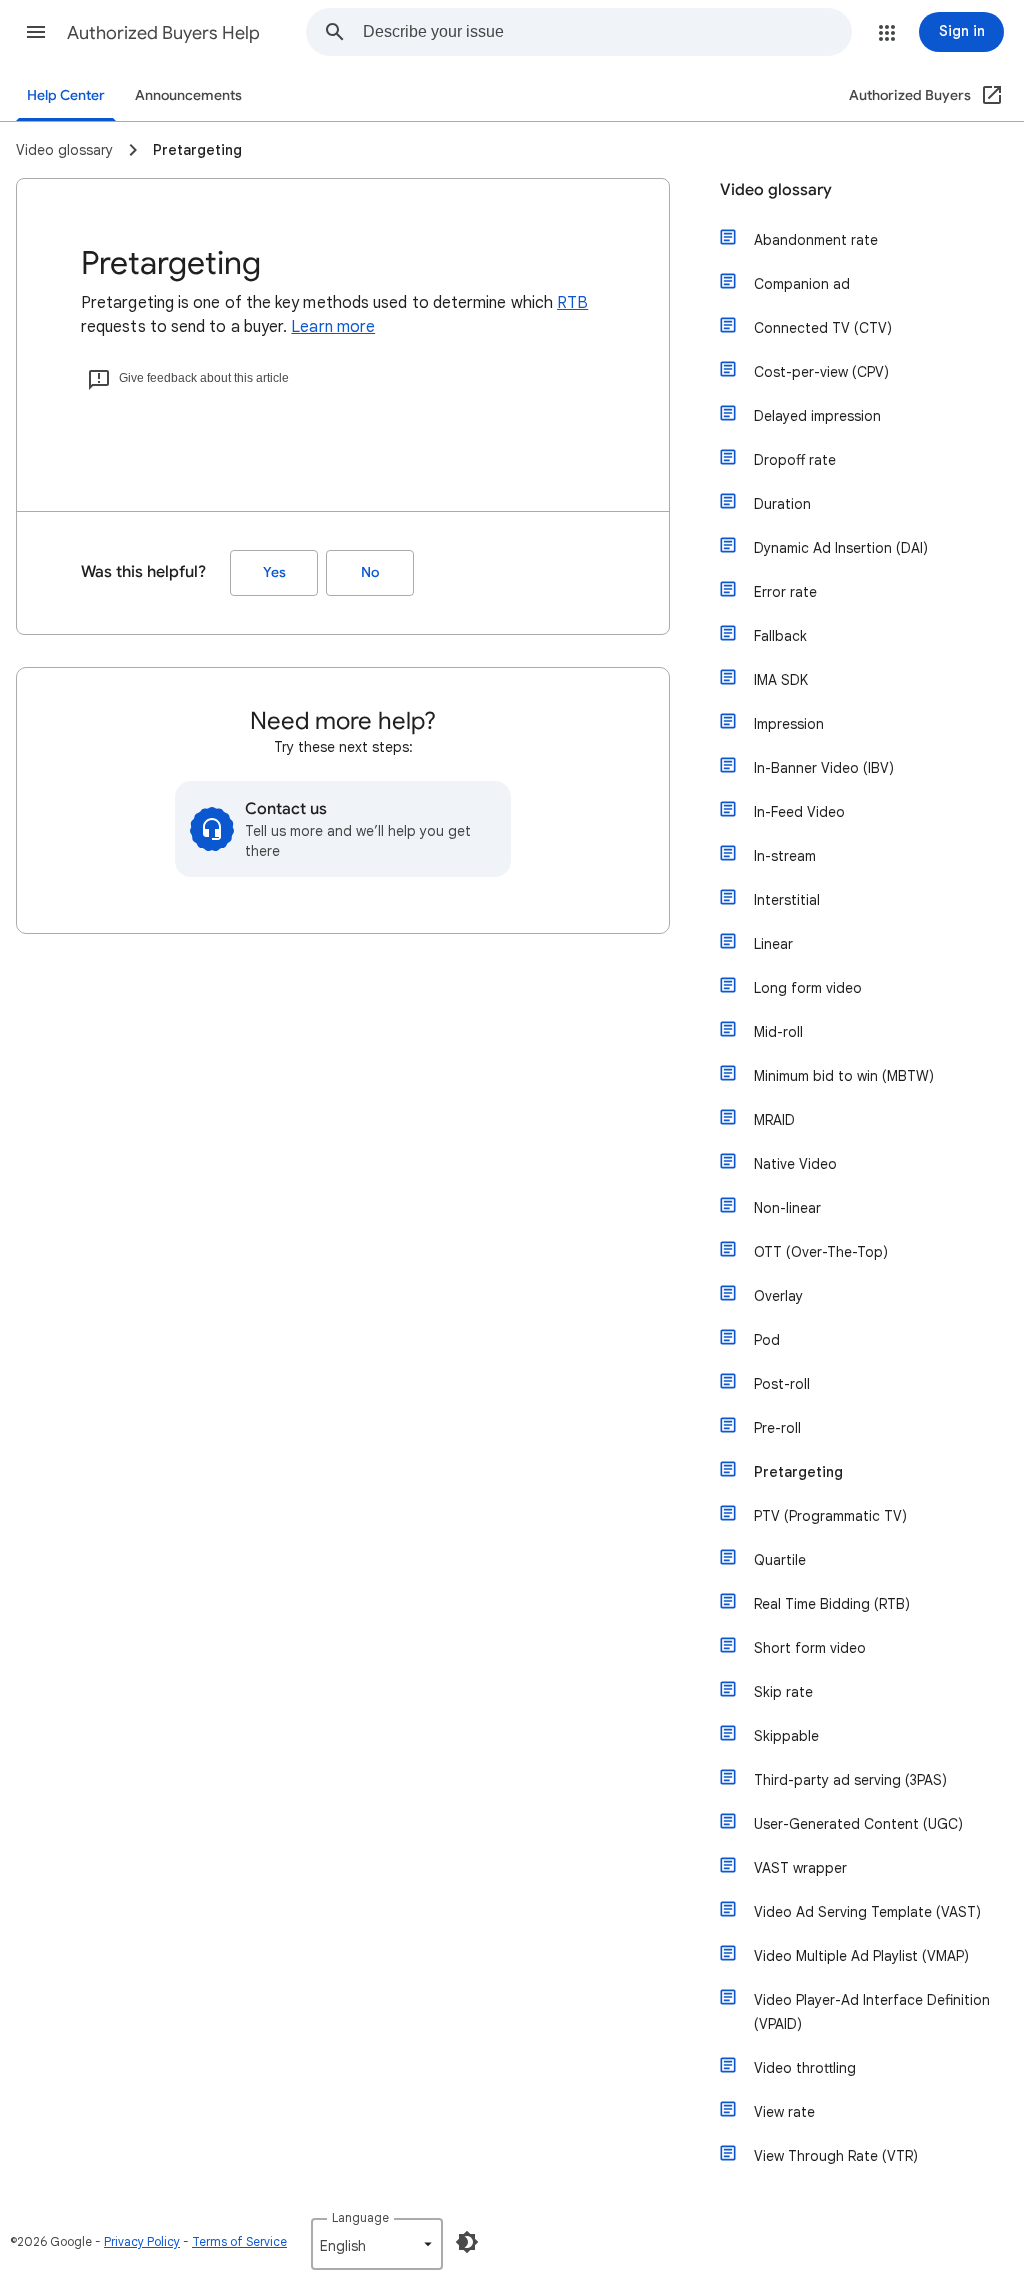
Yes (274, 572)
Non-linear (787, 1208)
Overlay (778, 1296)
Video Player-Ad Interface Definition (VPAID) (872, 2012)
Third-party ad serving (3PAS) (850, 1780)
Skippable (786, 1736)
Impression (789, 724)
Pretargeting (798, 1472)
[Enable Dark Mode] (467, 2242)
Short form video (810, 1648)
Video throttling (805, 2068)
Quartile (780, 1560)
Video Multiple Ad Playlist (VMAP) (861, 1956)
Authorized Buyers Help (163, 33)
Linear (773, 944)
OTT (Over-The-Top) (821, 1252)
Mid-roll (778, 1032)
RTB (572, 303)
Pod (767, 1340)
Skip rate (783, 1692)
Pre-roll (777, 1428)
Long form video (808, 988)
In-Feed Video (799, 812)
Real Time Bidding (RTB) (832, 1604)
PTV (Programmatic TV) (830, 1516)
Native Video (795, 1164)
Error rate (785, 592)
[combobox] (607, 32)
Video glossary (776, 190)
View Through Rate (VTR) (836, 2156)
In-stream (785, 856)
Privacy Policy (142, 2241)
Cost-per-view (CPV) (821, 372)
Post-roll (782, 1384)
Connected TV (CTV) (823, 328)
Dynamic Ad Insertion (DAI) (841, 548)
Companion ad (802, 284)
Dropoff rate (795, 460)
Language (360, 2217)
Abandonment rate (816, 240)
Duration (782, 504)
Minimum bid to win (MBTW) (844, 1076)
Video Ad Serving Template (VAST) (867, 1912)
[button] (36, 32)
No (370, 572)
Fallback (780, 636)
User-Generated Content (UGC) (858, 1824)
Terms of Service (239, 2241)
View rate (784, 2112)
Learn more (333, 327)
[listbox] (377, 2244)
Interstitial (787, 900)
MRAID (774, 1120)
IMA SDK (781, 680)
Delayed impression (817, 416)
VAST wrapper (800, 1868)
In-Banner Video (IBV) (824, 768)
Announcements (188, 95)
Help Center (66, 95)
